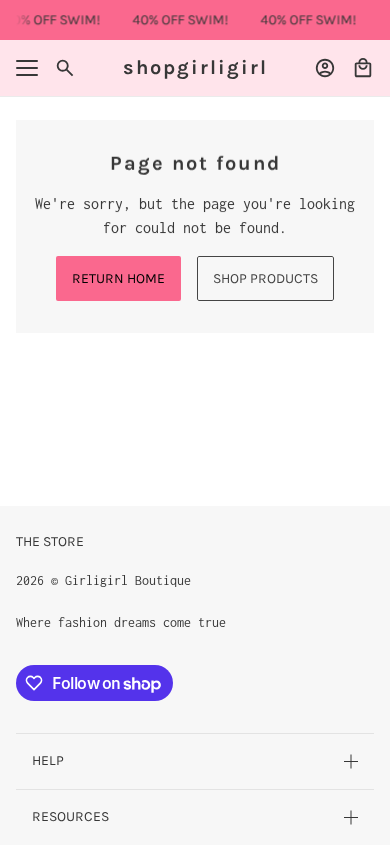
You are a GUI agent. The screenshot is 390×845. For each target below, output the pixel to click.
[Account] (325, 68)
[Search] (65, 68)
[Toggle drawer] (27, 68)
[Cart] (363, 68)
